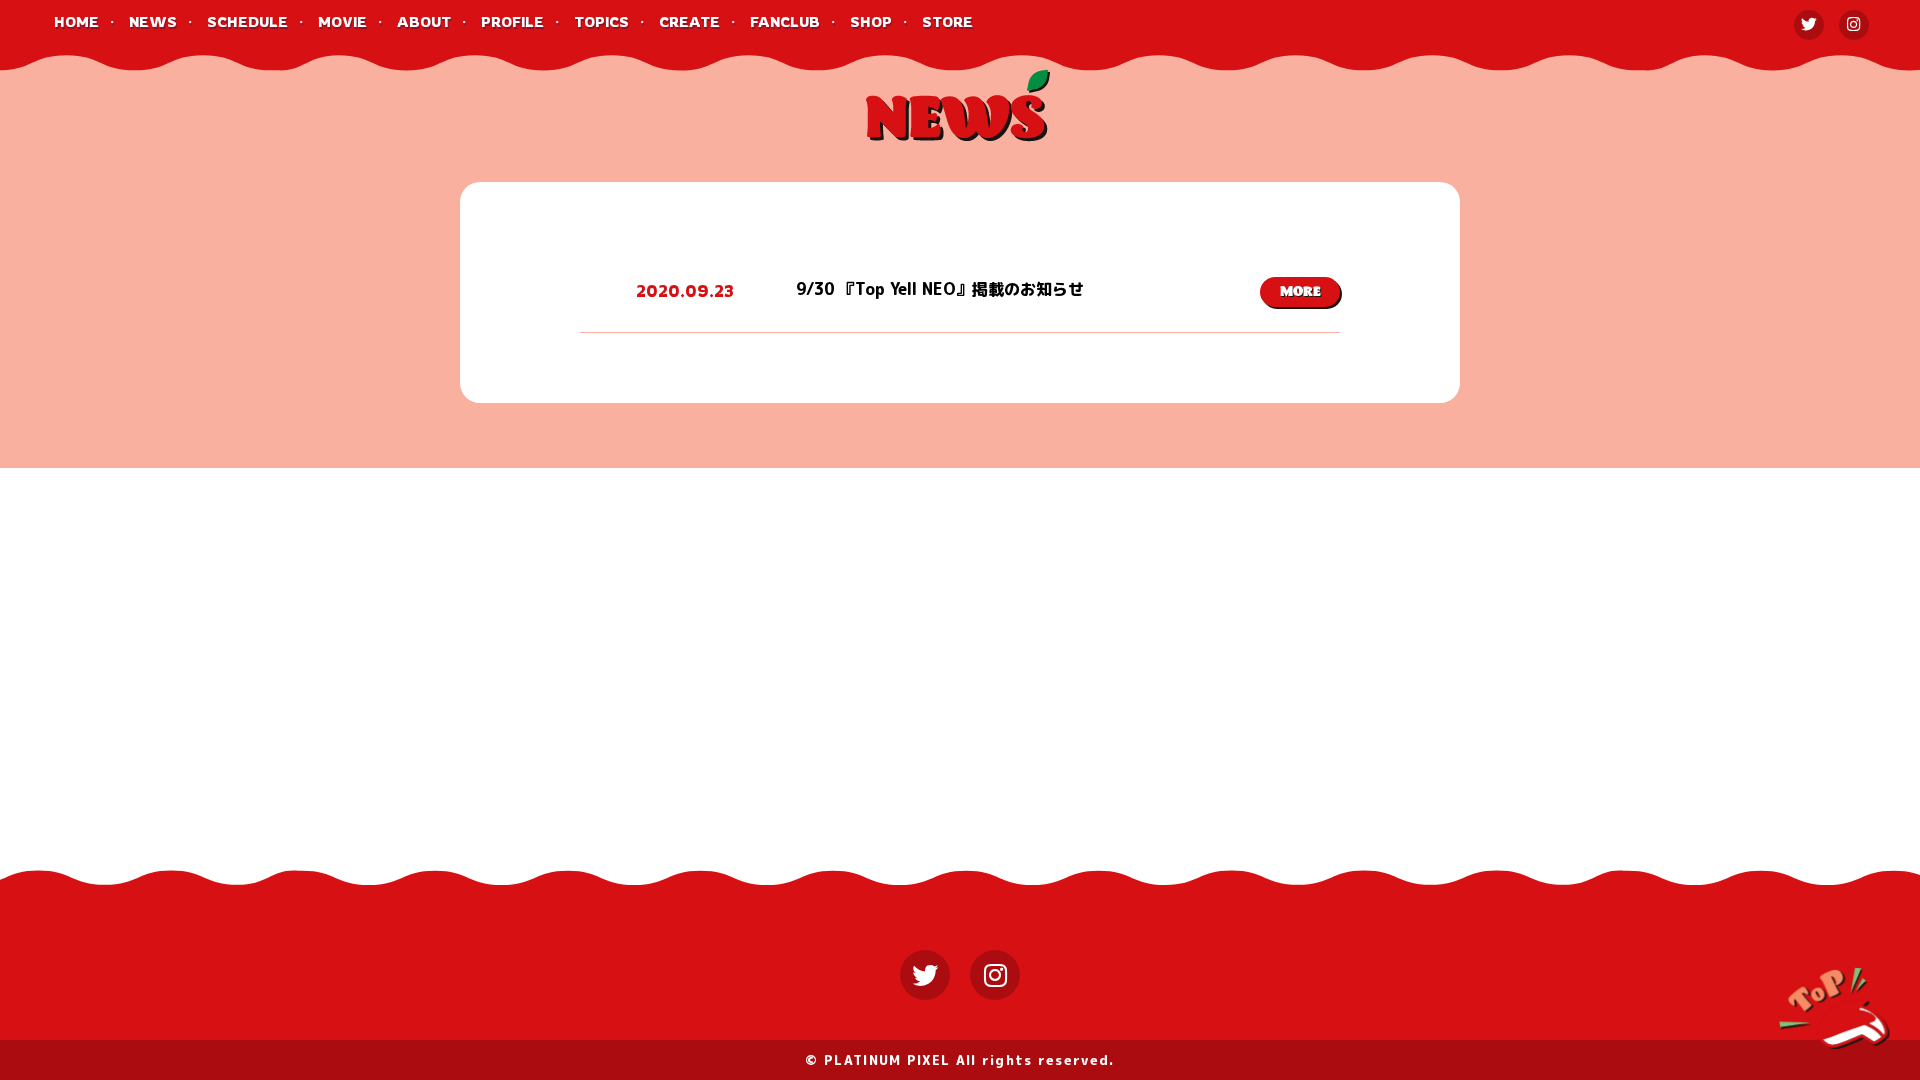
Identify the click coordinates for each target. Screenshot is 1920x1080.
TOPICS (601, 21)
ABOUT (424, 21)
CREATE (689, 21)
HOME (76, 21)
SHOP (871, 21)
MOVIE (342, 21)
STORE (947, 21)
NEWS (153, 21)
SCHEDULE (247, 21)
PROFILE (512, 21)
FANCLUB (785, 21)
